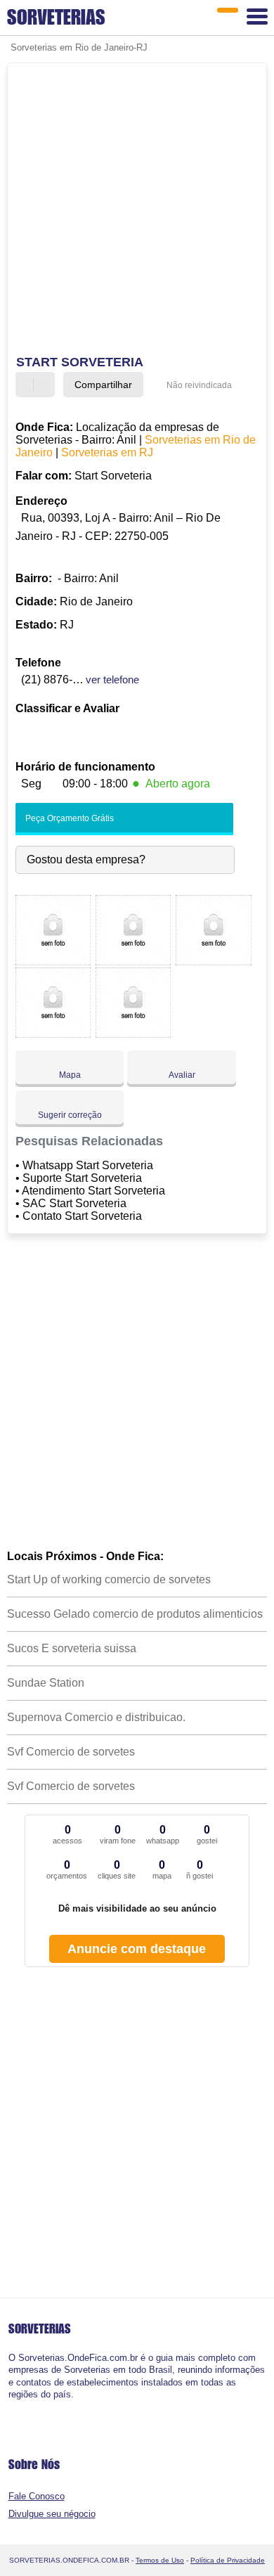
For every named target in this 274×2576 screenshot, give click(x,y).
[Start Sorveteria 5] (133, 1034)
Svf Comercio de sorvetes (71, 1752)
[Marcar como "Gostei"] (28, 385)
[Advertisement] (137, 211)
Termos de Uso (160, 2560)
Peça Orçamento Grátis (68, 818)
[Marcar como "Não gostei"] (46, 385)
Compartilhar (103, 385)
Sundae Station (46, 1683)
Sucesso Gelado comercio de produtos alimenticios (135, 1614)
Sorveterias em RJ (107, 452)
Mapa (70, 1075)
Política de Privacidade (228, 2560)
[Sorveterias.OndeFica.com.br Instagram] (24, 2406)
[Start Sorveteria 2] (133, 961)
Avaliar (182, 1075)
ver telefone (112, 680)
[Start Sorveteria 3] (213, 961)
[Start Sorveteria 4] (53, 1034)
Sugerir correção (70, 1115)
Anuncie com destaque (137, 1949)
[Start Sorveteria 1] (53, 961)
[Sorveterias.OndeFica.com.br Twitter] (17, 2406)
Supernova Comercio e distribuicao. (96, 1717)
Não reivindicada (199, 385)
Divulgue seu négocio (52, 2514)
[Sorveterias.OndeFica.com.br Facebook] (12, 2406)
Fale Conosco (37, 2496)
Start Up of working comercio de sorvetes (109, 1579)
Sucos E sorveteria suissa (72, 1648)
